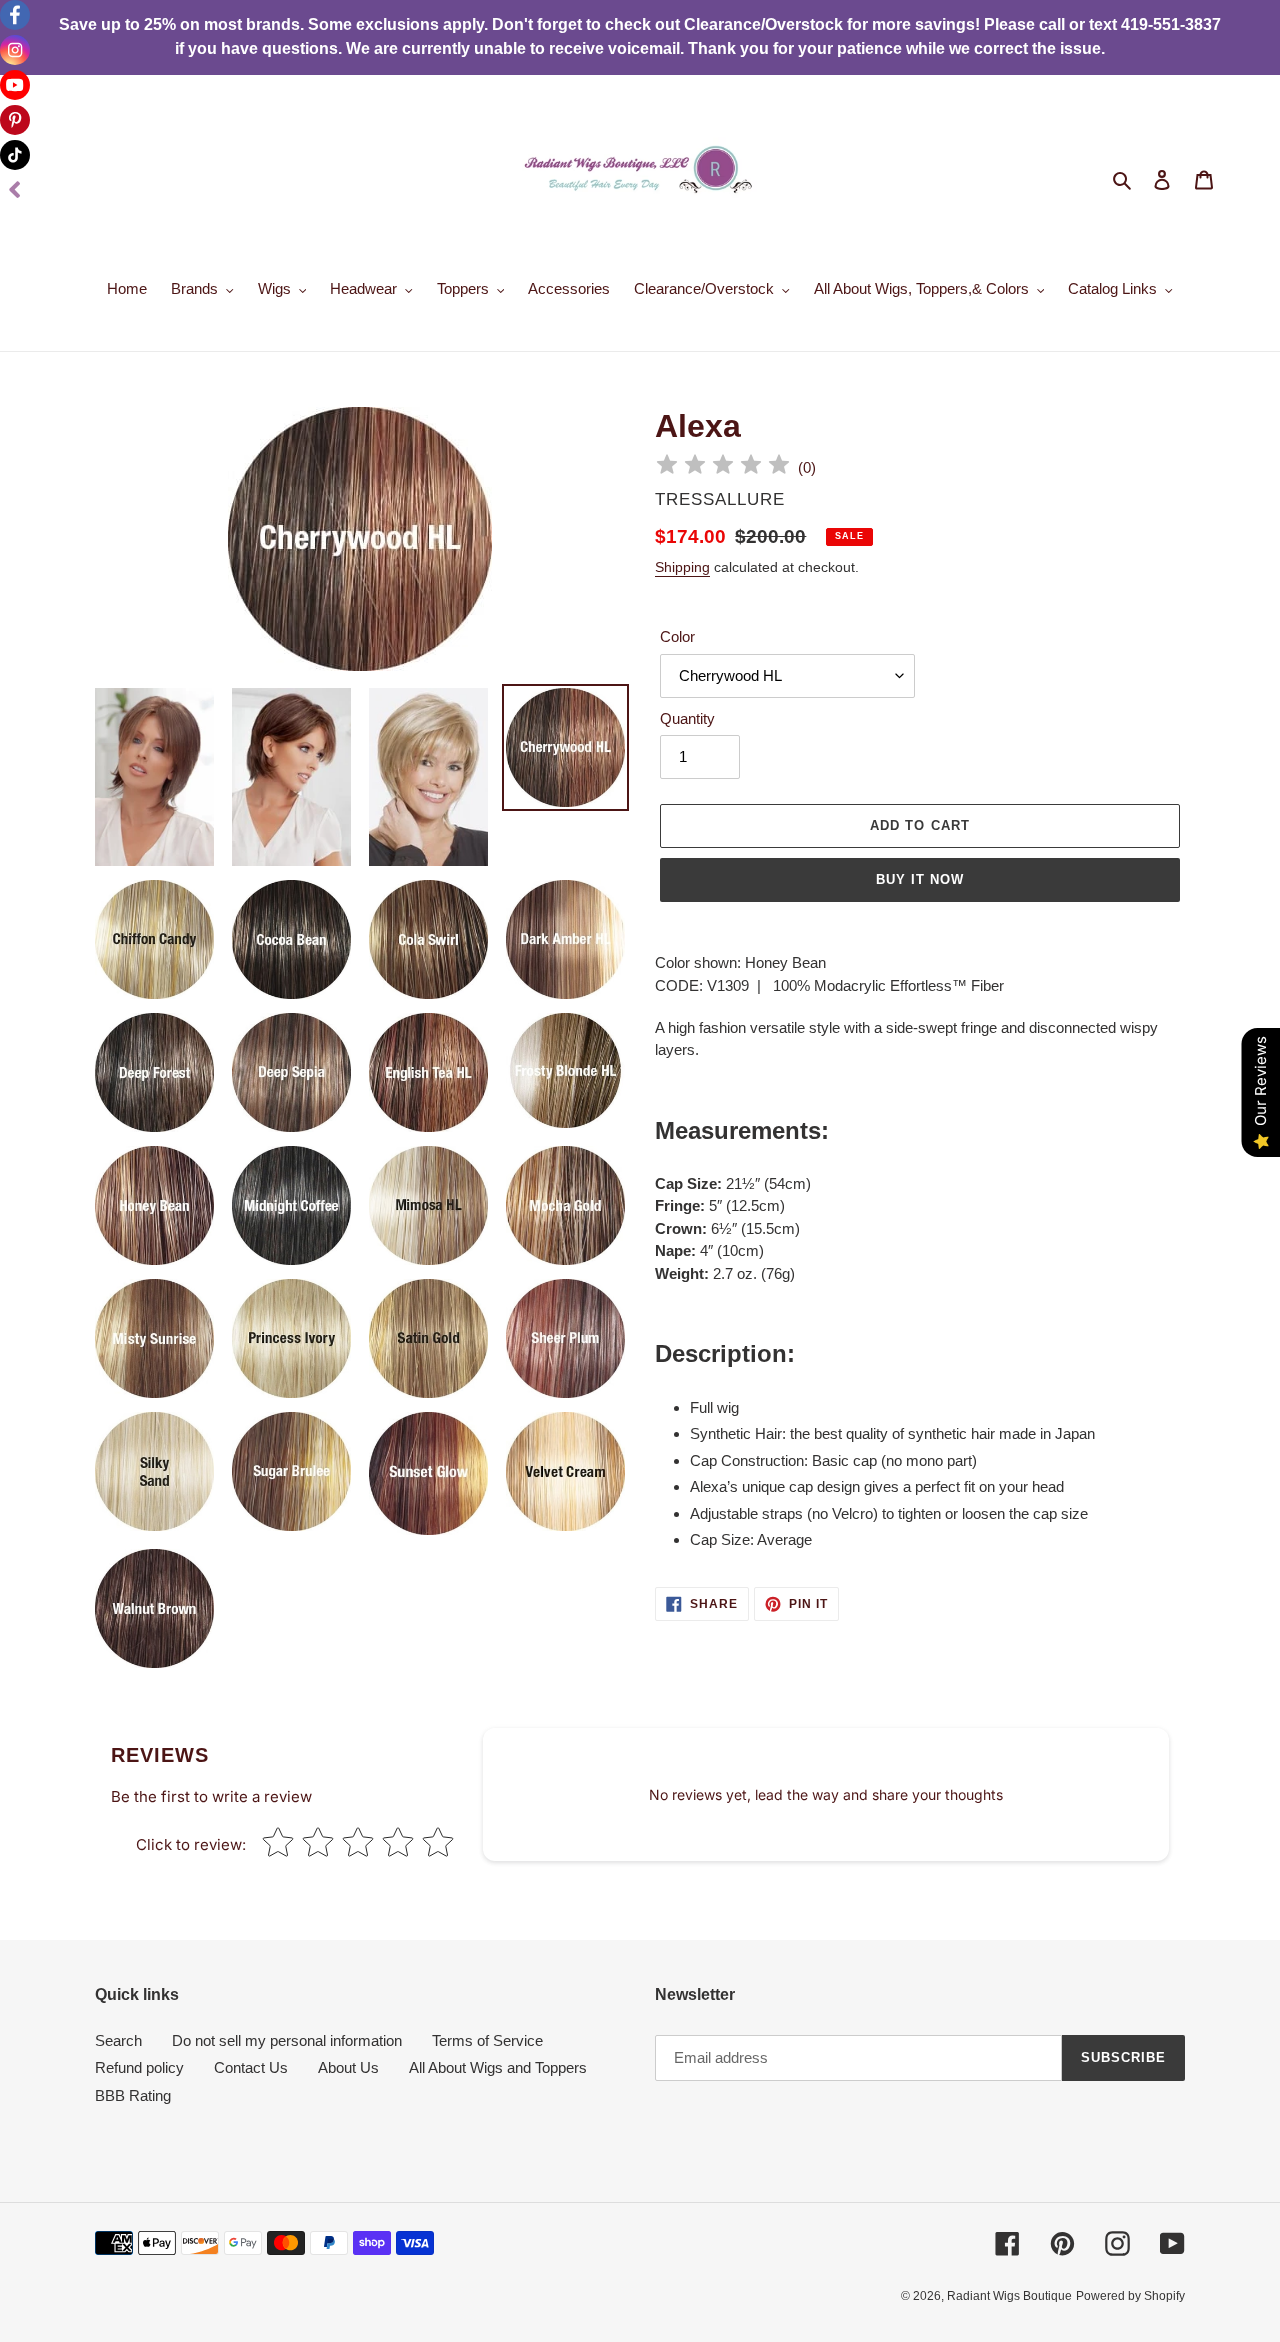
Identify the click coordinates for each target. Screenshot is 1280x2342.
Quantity (687, 718)
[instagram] (15, 50)
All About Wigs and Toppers (498, 2067)
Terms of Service (487, 2040)
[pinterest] (15, 120)
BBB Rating (133, 2095)
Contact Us (251, 2067)
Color (677, 636)
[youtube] (15, 85)
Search (118, 2040)
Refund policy (139, 2067)
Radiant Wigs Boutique (1009, 2296)
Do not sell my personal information (287, 2040)
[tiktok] (15, 155)
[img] (723, 467)
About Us (348, 2067)
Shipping (682, 567)
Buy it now (920, 879)
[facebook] (15, 15)
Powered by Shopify (1130, 2296)
